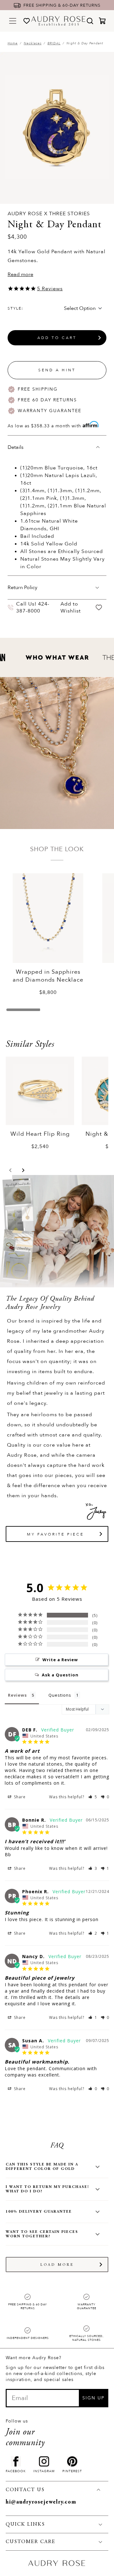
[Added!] (99, 608)
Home (13, 43)
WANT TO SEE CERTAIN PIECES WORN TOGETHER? (42, 2234)
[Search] (90, 21)
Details (16, 447)
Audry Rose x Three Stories (49, 214)
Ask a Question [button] (60, 1675)
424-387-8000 (33, 607)
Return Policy (22, 587)
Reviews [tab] (17, 1695)
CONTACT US (25, 2490)
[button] (10, 1170)
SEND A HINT (57, 370)
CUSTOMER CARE (31, 2542)
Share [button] (19, 1797)
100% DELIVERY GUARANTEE (39, 2212)
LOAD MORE (57, 2265)
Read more (20, 274)
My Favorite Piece (55, 1534)
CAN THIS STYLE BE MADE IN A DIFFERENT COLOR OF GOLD (42, 2167)
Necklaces (33, 43)
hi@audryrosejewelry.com (41, 2502)
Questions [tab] (60, 1695)
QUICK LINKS (25, 2524)
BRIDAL (54, 43)
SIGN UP (93, 2398)
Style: (16, 308)
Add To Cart (57, 338)
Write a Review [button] (60, 1660)
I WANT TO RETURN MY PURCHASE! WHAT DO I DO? (47, 2189)
